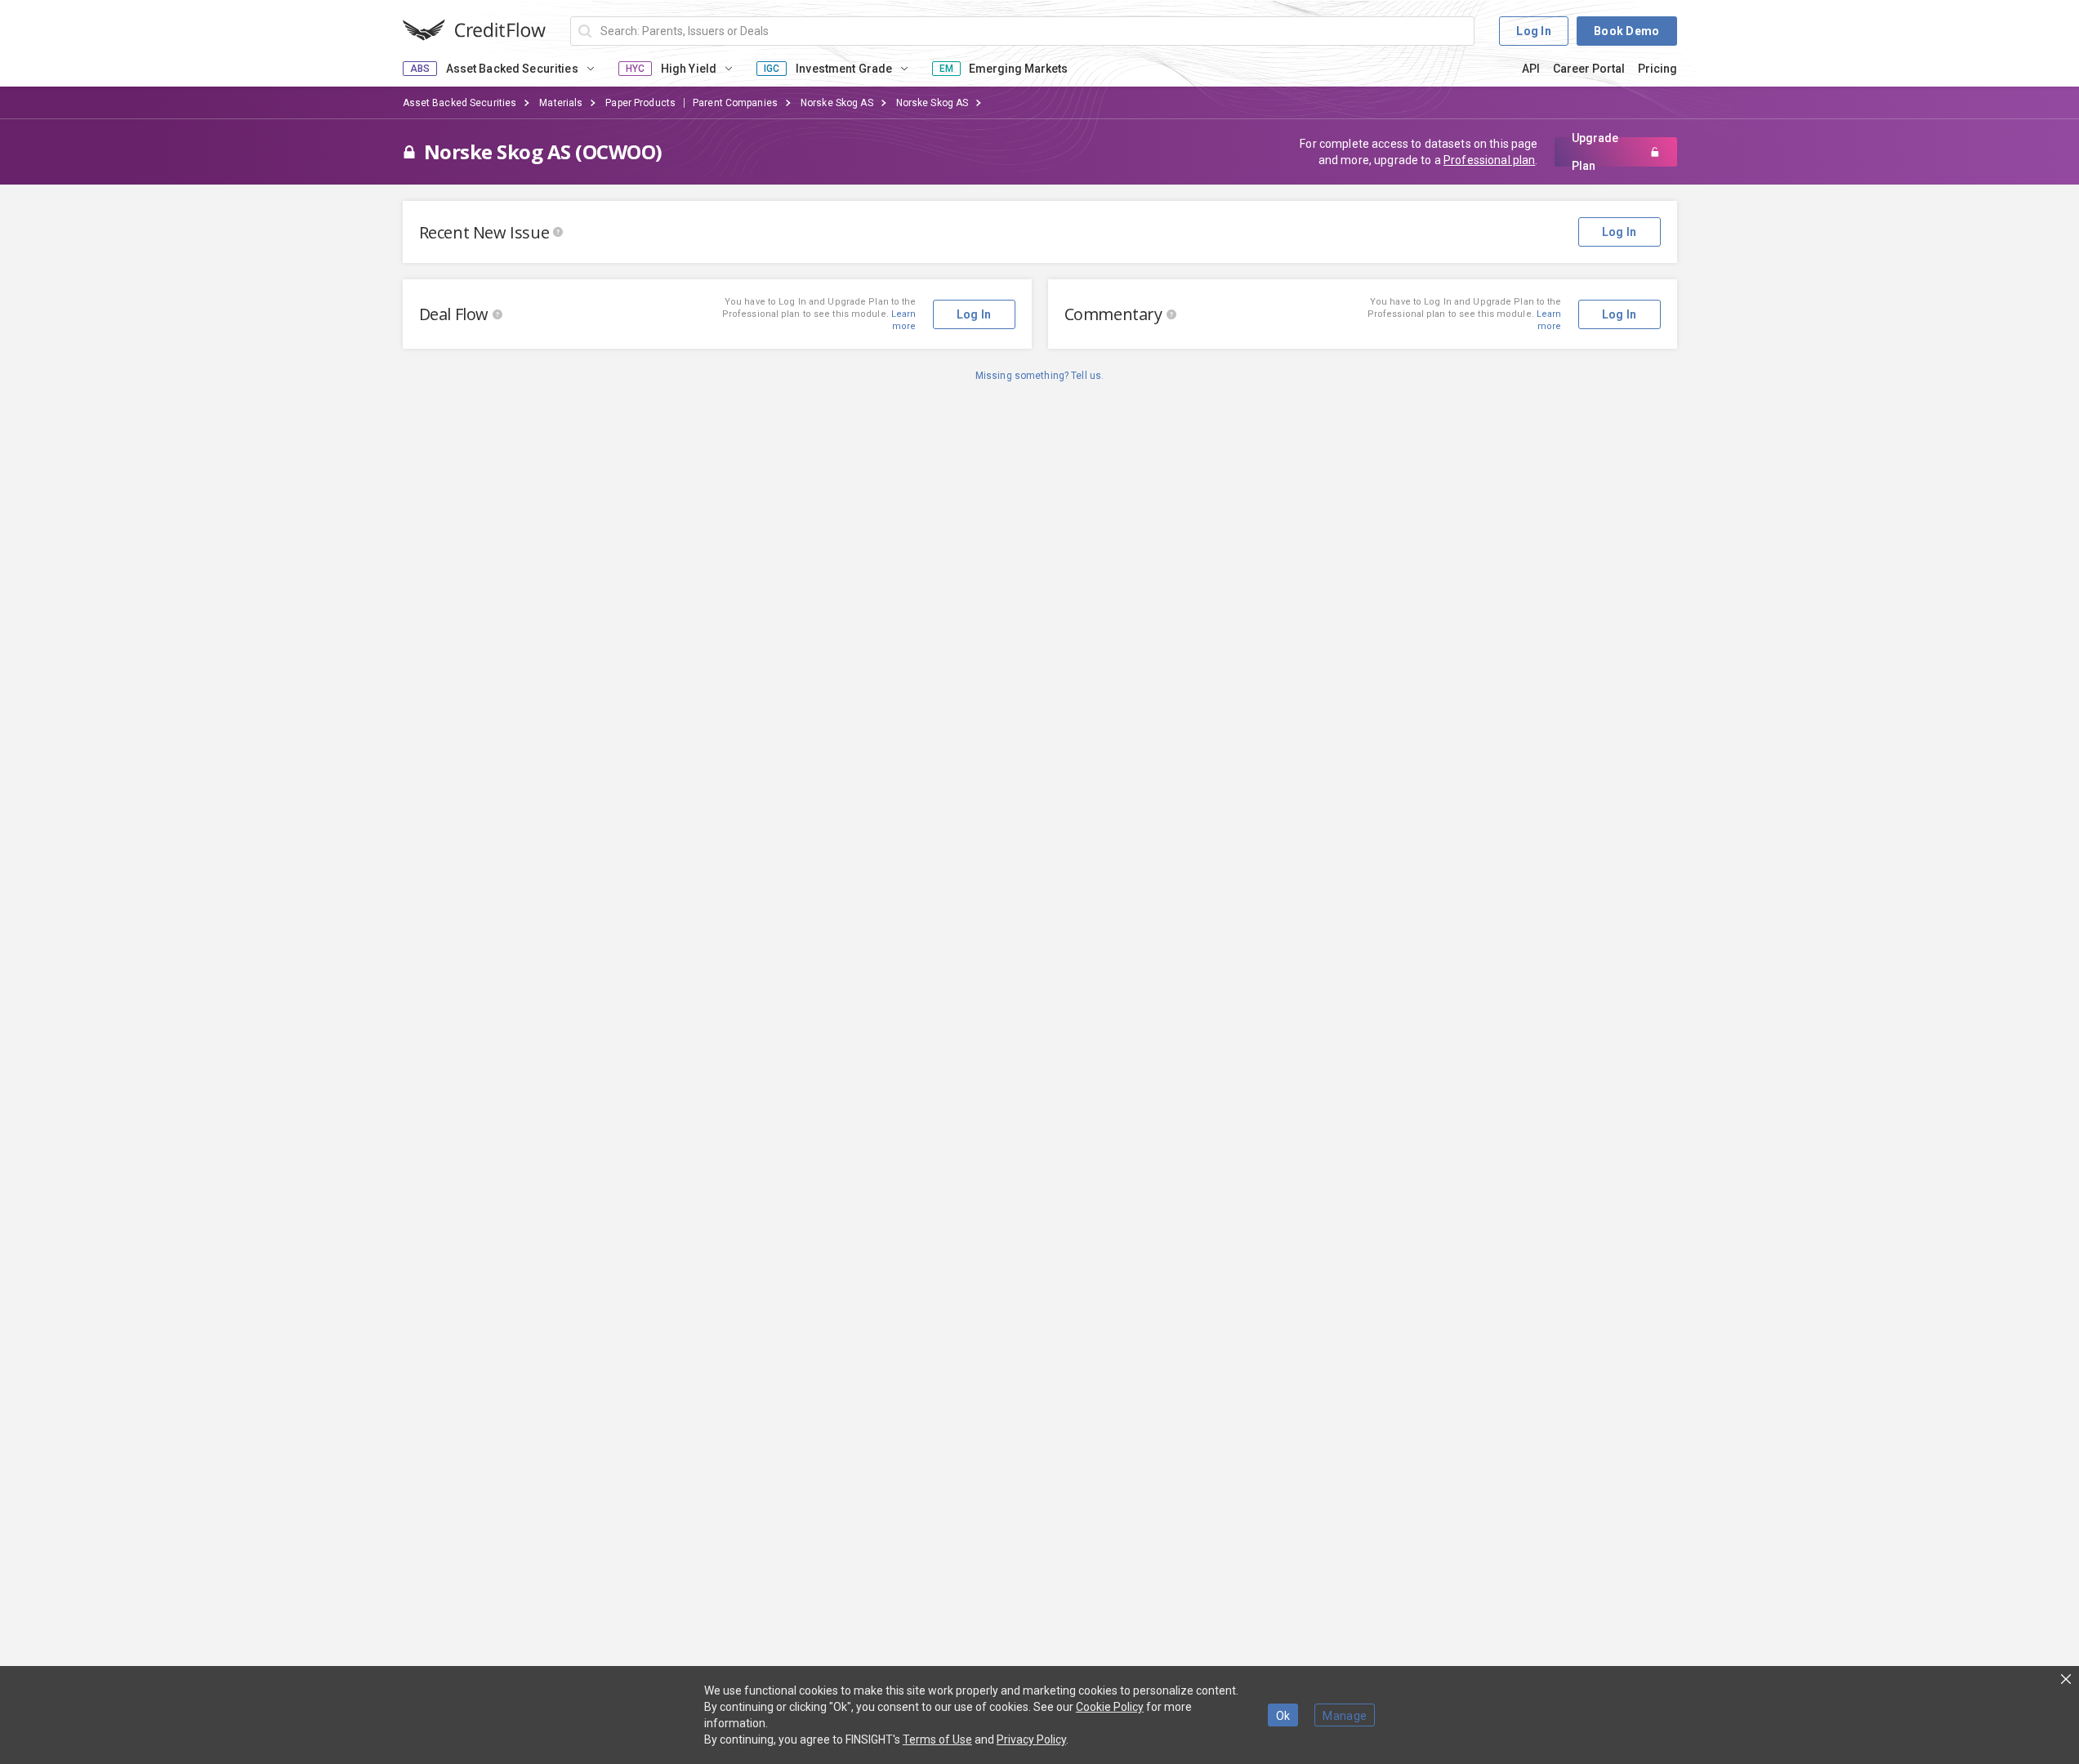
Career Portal (1589, 69)
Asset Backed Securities (460, 103)
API (1531, 69)
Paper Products (640, 103)
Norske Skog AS (837, 103)
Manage (1345, 1716)
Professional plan (1489, 160)
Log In (1534, 31)
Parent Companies (735, 103)
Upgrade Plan (1595, 152)
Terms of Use (937, 1739)
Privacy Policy (1031, 1739)
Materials (561, 103)
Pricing (1657, 69)
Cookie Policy (1110, 1707)
